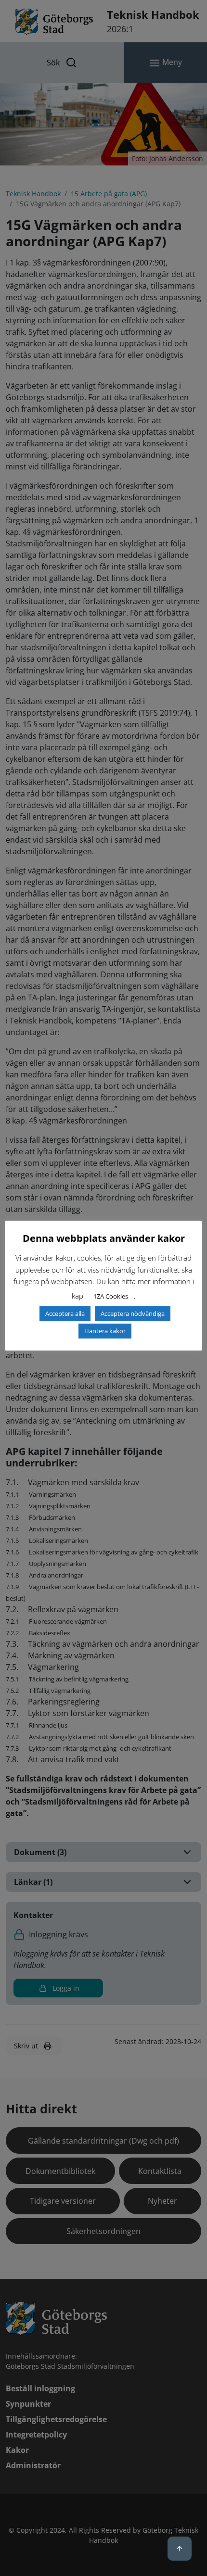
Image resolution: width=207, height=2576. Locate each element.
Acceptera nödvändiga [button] (133, 1313)
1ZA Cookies (111, 1296)
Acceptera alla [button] (65, 1313)
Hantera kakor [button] (105, 1331)
